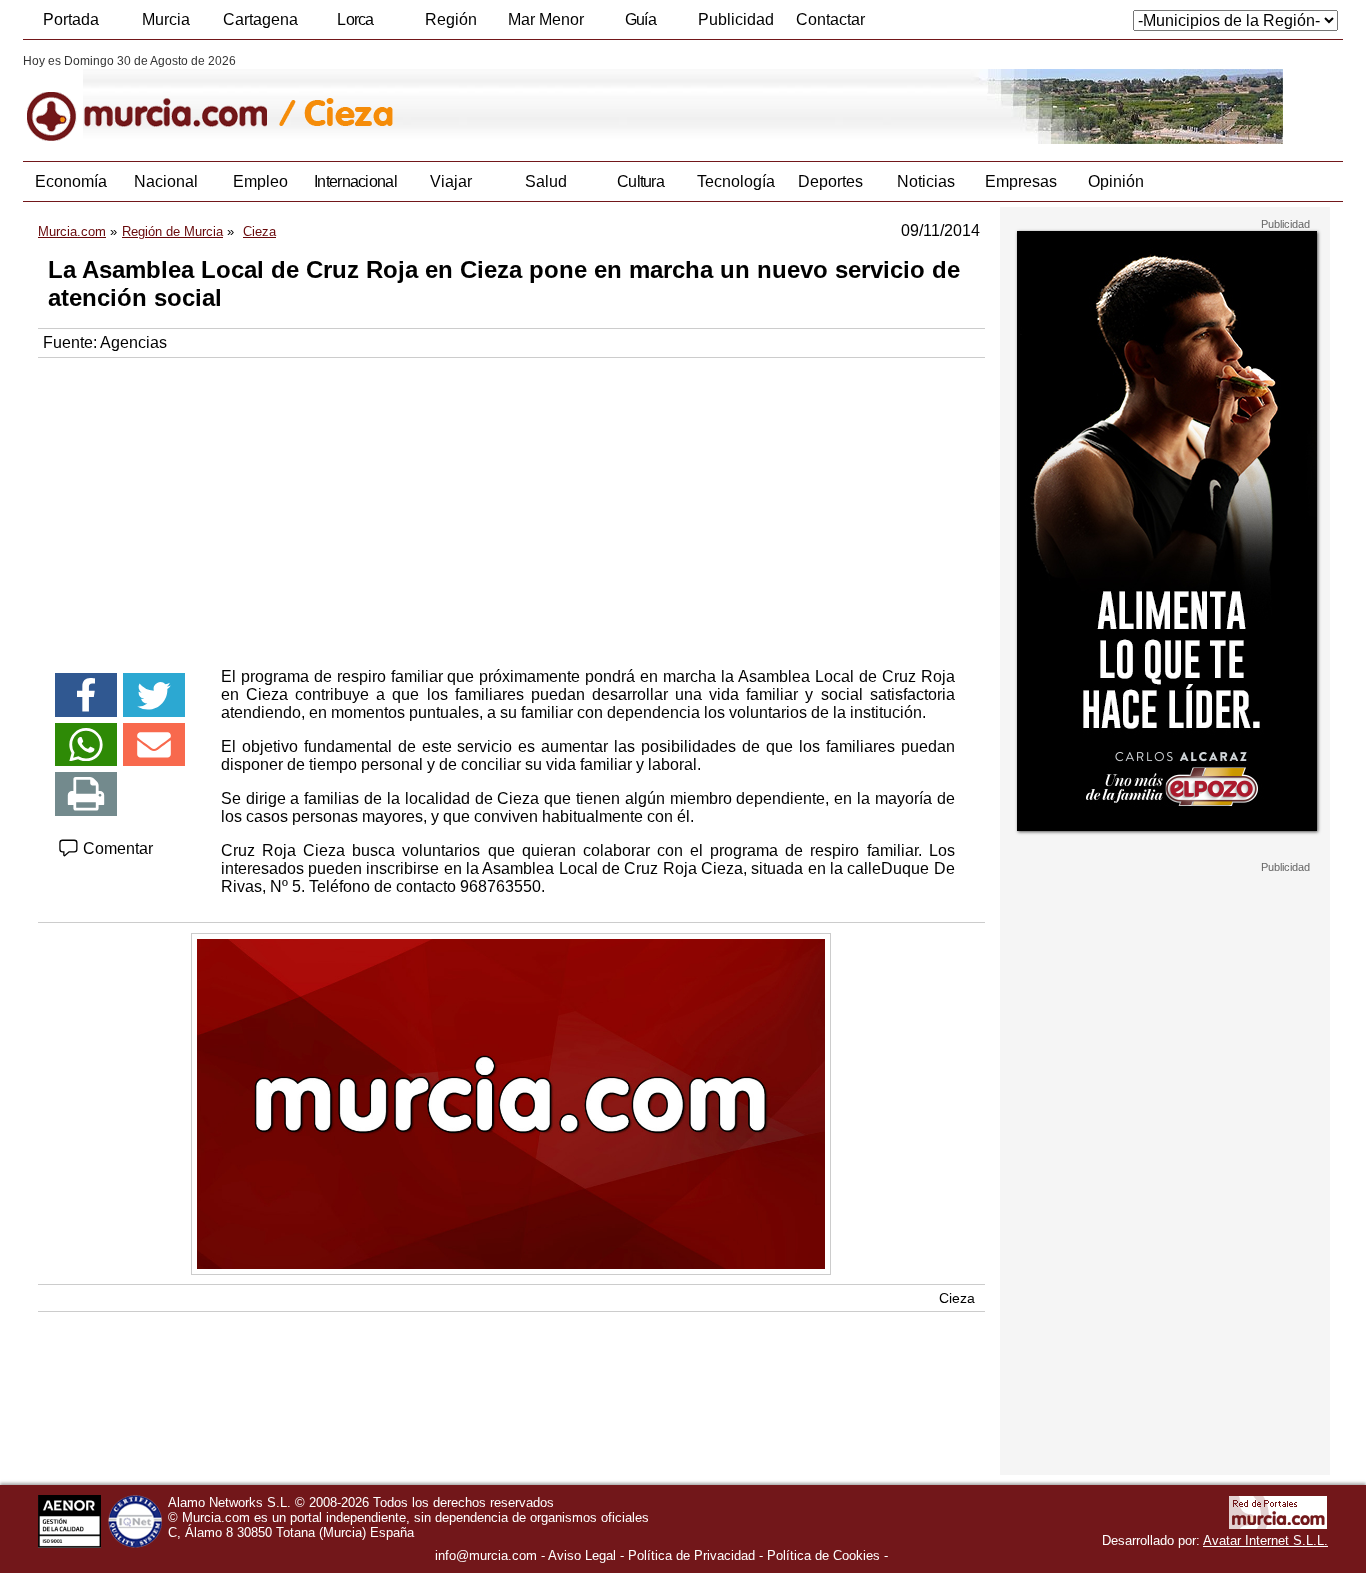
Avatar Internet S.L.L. (1265, 1540)
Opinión (1116, 181)
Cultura (640, 181)
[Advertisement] (511, 508)
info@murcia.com (486, 1555)
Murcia (166, 19)
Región (451, 19)
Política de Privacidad (691, 1555)
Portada (71, 19)
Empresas (1021, 181)
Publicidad (736, 19)
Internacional (355, 181)
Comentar (116, 848)
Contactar (830, 19)
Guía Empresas (640, 25)
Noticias (926, 181)
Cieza (957, 1298)
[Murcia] (160, 99)
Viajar (451, 181)
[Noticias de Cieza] (510, 99)
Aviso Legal (582, 1555)
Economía (71, 181)
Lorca (355, 19)
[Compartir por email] (154, 745)
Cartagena (260, 19)
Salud (546, 181)
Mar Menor (546, 19)
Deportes (830, 181)
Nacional (166, 181)
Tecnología (736, 181)
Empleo (260, 181)
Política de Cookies (823, 1555)
